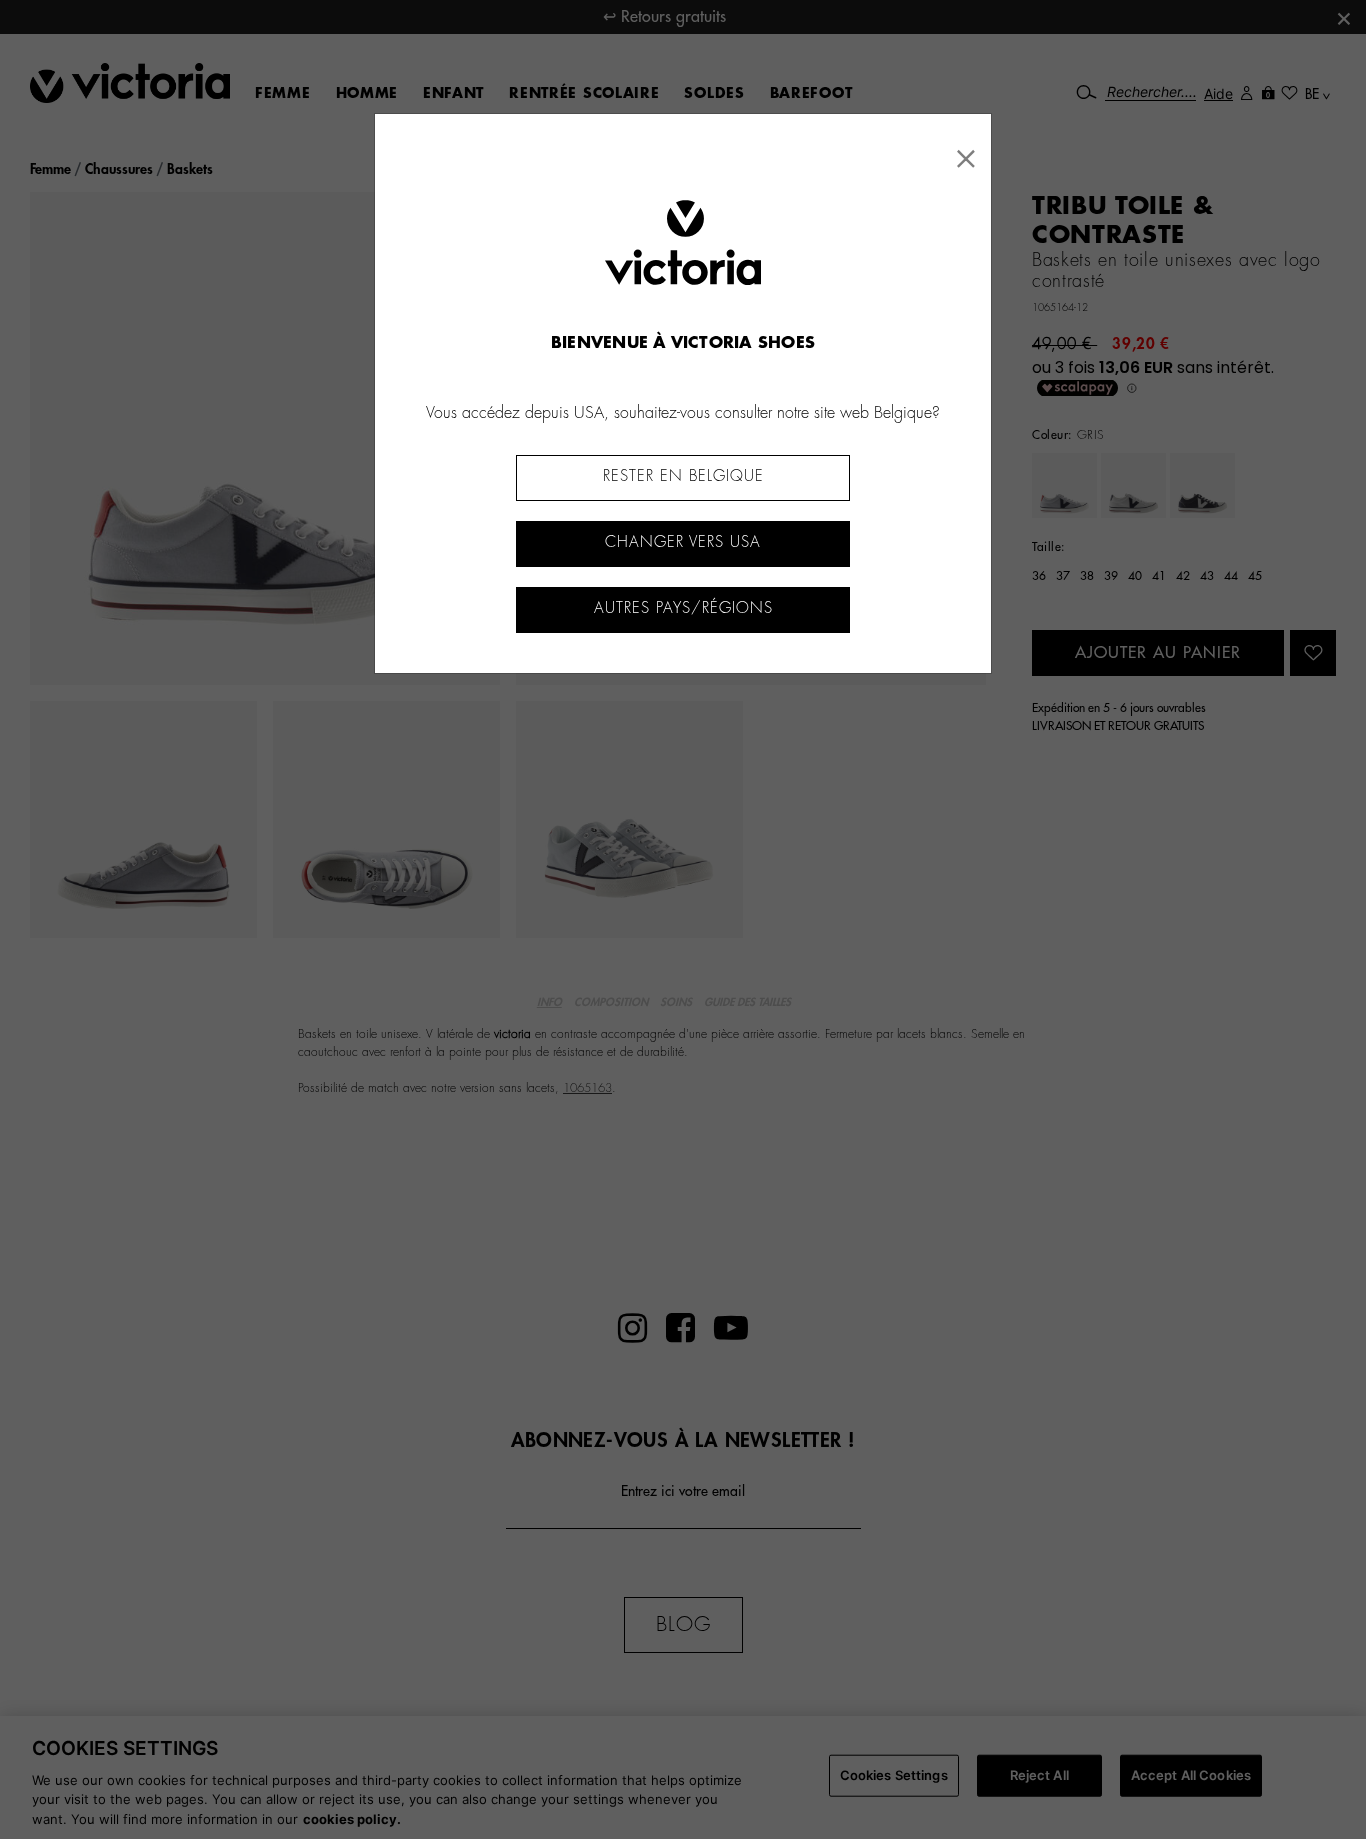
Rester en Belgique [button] (683, 476)
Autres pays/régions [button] (683, 608)
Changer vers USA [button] (683, 542)
